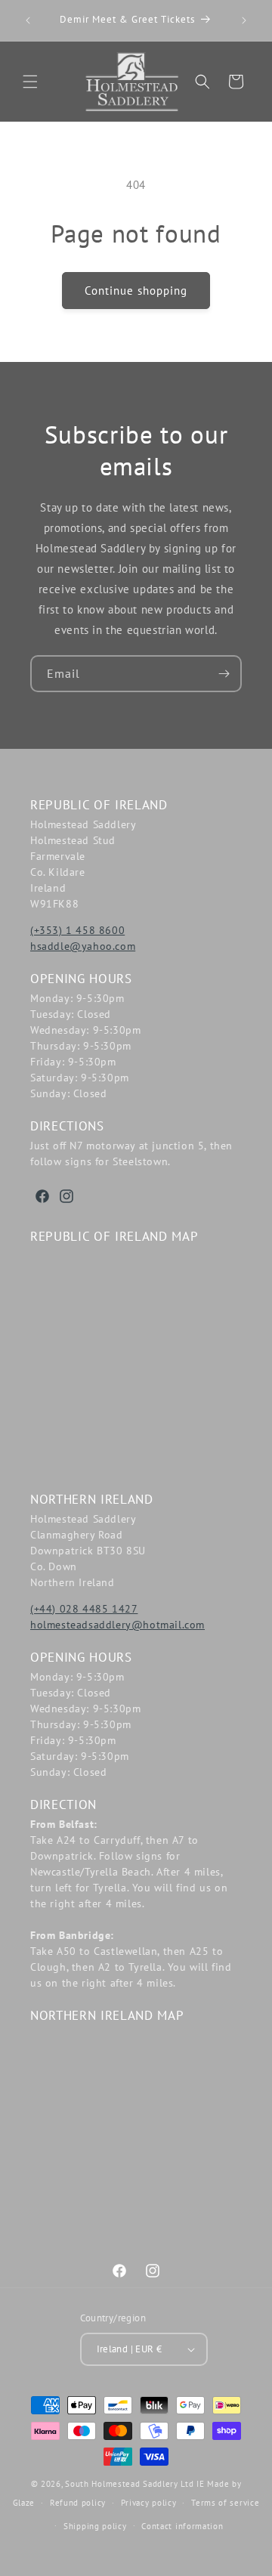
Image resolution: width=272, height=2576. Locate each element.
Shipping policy (95, 2526)
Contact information (182, 2526)
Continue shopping (136, 291)
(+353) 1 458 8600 (77, 930)
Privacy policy (149, 2503)
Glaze (24, 2503)
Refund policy (78, 2503)
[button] (30, 82)
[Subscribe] (224, 674)
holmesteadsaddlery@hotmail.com (117, 1625)
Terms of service (225, 2503)
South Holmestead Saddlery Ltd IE (134, 2484)
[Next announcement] (244, 20)
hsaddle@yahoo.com (83, 946)
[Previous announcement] (28, 20)
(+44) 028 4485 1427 (84, 1609)
